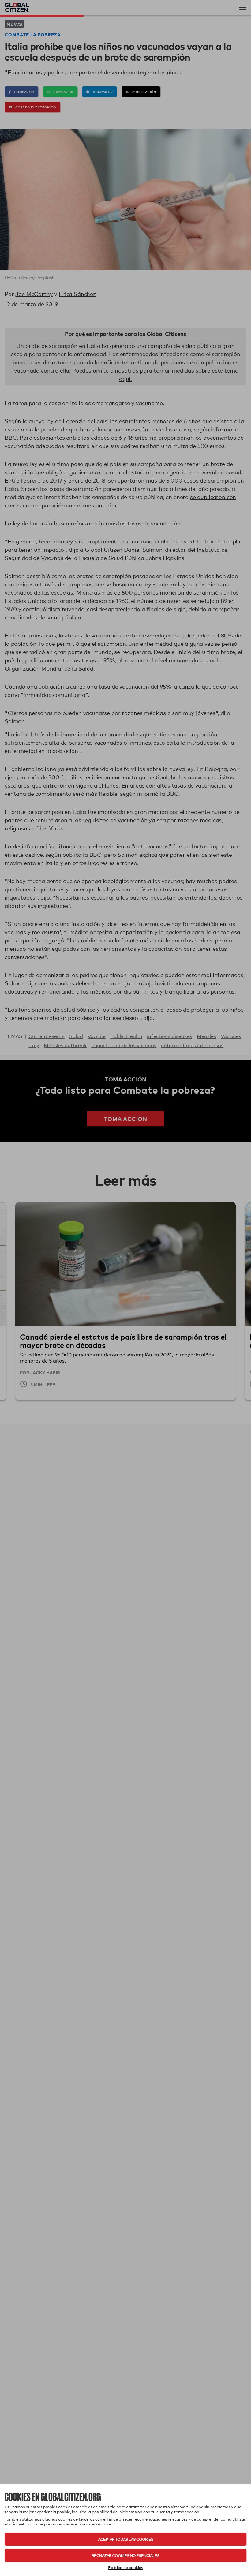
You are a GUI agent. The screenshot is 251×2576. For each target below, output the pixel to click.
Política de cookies (125, 2567)
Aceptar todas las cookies (126, 2539)
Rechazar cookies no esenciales (125, 2555)
